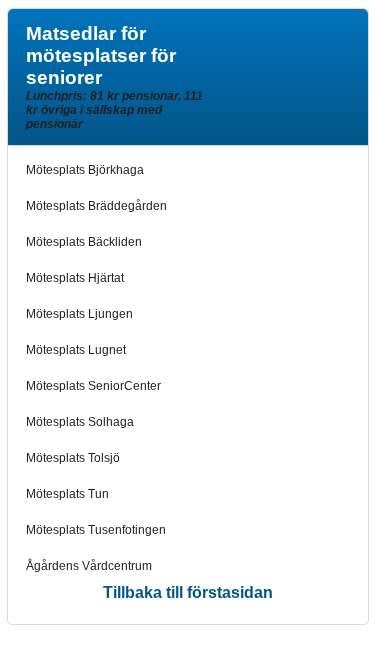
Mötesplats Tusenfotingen (96, 530)
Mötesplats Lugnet (76, 350)
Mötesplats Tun (67, 494)
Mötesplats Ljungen (79, 314)
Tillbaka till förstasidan (188, 592)
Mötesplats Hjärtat (75, 278)
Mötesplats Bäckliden (84, 242)
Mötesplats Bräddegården (96, 206)
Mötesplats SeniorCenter (93, 386)
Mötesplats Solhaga (80, 422)
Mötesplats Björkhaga (85, 170)
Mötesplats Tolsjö (73, 458)
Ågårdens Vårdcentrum (89, 566)
